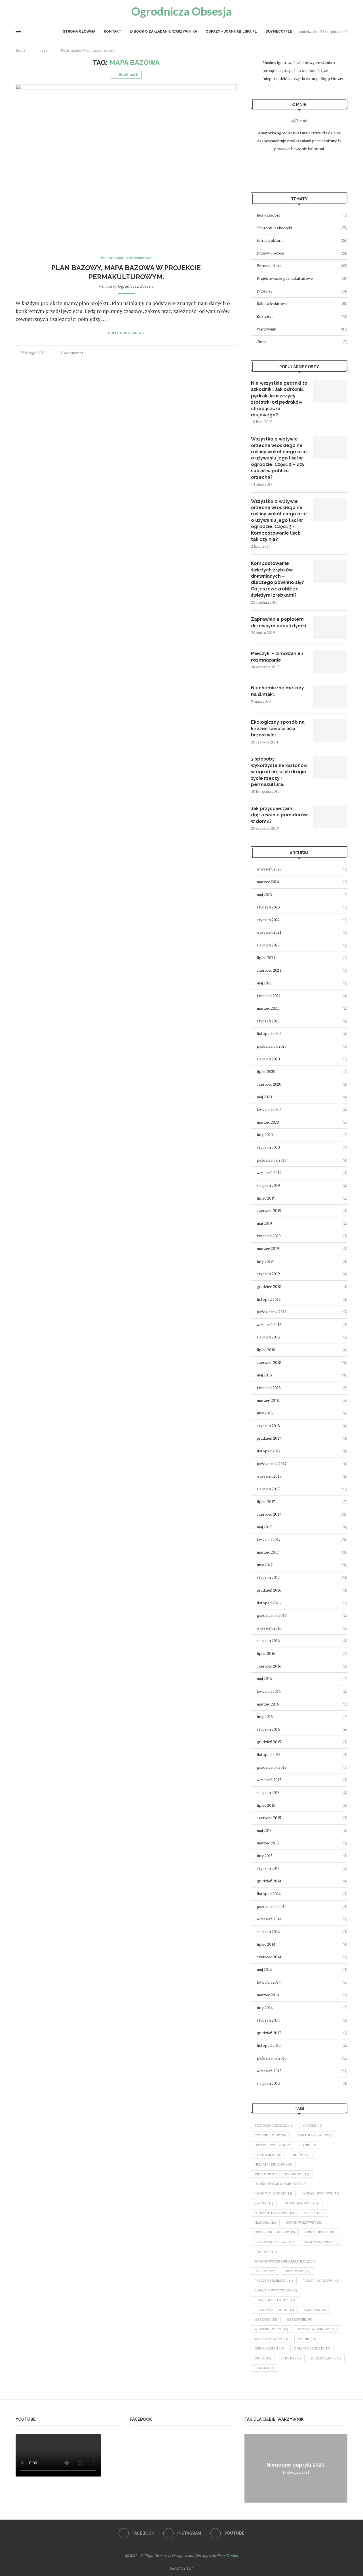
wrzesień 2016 (269, 1628)
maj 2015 (264, 1830)
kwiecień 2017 (269, 1539)
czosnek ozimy (270, 2135)
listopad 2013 (269, 2045)
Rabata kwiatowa (302, 303)
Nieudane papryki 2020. (296, 2465)
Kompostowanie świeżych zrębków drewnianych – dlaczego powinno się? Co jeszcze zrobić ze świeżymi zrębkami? (277, 579)
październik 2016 (272, 1615)
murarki (314, 2213)
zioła (263, 2358)
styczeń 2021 (268, 1021)
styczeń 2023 (268, 907)
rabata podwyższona (276, 2290)
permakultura (320, 2232)
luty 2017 (265, 1565)
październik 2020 (272, 1046)
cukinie (313, 2126)
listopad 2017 (269, 1451)
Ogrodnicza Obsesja (136, 286)
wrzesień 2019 (269, 1172)
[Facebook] (18, 11)
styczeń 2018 (268, 1426)
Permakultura (302, 265)
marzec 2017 (268, 1552)
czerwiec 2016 (269, 1666)
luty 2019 (265, 1261)
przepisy (265, 2271)
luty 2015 (265, 1856)
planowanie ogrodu (275, 2242)
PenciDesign (228, 2555)
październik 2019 (272, 1160)
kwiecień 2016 (269, 1691)
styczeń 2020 (268, 1147)
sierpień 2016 (268, 1640)
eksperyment (268, 2155)
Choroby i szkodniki (302, 228)
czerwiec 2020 (269, 1084)
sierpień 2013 (268, 2083)
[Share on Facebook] (217, 353)
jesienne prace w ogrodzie (281, 2184)
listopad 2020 (269, 1033)
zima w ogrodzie (312, 2348)
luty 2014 (265, 2008)
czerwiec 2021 (269, 970)
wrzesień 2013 (269, 2071)
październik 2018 (272, 1312)
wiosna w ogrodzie (318, 2329)
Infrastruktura (302, 240)
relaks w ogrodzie (274, 2310)
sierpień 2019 (268, 1185)
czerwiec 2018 (269, 1362)
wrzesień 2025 (269, 869)
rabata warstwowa (275, 2300)
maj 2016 (264, 1678)
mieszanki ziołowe (274, 2213)
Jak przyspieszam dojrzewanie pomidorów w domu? (279, 815)
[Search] (345, 11)
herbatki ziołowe (273, 2164)
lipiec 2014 (266, 1944)
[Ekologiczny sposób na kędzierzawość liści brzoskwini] (330, 730)
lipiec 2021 (266, 958)
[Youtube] (31, 11)
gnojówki (302, 2155)
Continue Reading (126, 333)
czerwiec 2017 (269, 1514)
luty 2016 (265, 1716)
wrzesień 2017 (269, 1476)
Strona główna (79, 31)
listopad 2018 (269, 1299)
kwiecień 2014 (269, 1982)
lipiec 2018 (266, 1350)
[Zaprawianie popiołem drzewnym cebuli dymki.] (330, 628)
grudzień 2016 (269, 1590)
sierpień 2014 (268, 1932)
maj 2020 (264, 1097)
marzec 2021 (268, 1008)
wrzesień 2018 (269, 1324)
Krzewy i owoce (302, 253)
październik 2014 (272, 1906)
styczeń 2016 (268, 1729)
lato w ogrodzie (301, 2203)
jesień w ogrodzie (273, 2193)
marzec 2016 (268, 1704)
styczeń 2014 (268, 2020)
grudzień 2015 (269, 1742)
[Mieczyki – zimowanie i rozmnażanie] (330, 662)
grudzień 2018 (269, 1286)
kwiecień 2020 (269, 1109)
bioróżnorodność (274, 2126)
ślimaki (264, 2368)
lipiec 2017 (266, 1502)
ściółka (291, 2358)
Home (21, 50)
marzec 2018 (268, 1400)
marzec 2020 (268, 1122)
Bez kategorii (302, 215)
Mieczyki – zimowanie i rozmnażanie (277, 657)
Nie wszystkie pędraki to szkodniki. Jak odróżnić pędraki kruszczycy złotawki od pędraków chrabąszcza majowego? (279, 399)
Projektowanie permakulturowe (302, 278)
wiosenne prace (271, 2329)
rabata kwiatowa (321, 2281)
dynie (308, 2145)
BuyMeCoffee (279, 31)
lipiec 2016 (266, 1653)
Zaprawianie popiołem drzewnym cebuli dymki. (279, 622)
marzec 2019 (268, 1248)
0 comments (72, 353)
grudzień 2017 (269, 1438)
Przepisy (302, 291)
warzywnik (300, 2319)
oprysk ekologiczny (275, 2232)
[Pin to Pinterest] (229, 353)
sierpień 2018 (268, 1337)
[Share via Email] (235, 353)
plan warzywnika (322, 2242)
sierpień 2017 (268, 1489)
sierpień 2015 (268, 1792)
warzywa (266, 2319)
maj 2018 (264, 1375)
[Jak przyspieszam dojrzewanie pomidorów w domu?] (330, 817)
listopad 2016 (269, 1603)
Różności (302, 316)
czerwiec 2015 (269, 1818)
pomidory (266, 2252)
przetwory (298, 2271)
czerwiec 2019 (269, 1210)
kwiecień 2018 (269, 1388)
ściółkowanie (326, 2358)
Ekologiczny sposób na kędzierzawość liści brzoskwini (278, 728)
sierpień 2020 (268, 1059)
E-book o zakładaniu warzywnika (163, 31)
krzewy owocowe (320, 2193)
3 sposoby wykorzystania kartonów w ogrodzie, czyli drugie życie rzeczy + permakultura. (279, 772)
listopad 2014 (269, 1894)
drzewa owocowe (273, 2145)
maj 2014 (264, 1970)
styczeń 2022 (268, 920)
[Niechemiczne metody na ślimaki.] (330, 696)
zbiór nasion (270, 2348)
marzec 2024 (268, 882)
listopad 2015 (269, 1754)
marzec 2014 (268, 1995)
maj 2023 (264, 894)
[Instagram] (24, 11)
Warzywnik (302, 329)
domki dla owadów (315, 2135)
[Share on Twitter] (223, 353)
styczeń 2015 (268, 1868)
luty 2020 (265, 1135)
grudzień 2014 (269, 1881)
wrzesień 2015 (269, 1780)
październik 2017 (272, 1464)
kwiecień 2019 (269, 1236)
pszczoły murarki (274, 2281)
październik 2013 (272, 2058)
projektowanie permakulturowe (286, 2261)
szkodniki (315, 2310)
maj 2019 (264, 1223)
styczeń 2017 (268, 1577)
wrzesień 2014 (269, 1919)
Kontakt (112, 31)
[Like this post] (211, 353)
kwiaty (264, 2203)
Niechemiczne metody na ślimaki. (277, 691)
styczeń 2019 (268, 1274)
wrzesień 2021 (269, 932)
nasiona (265, 2223)
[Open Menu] (18, 31)
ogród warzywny (304, 2223)
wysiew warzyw (272, 2339)
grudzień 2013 (269, 2033)
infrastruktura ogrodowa (282, 2174)
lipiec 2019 (266, 1198)
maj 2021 (264, 983)
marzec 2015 (268, 1843)
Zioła (302, 341)
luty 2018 (265, 1413)
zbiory (307, 2339)
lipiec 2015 (266, 1805)
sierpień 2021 (268, 945)
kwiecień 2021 (269, 996)
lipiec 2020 (266, 1071)
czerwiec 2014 (269, 1957)
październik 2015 (272, 1767)
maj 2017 (264, 1527)
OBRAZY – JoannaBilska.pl (231, 31)
